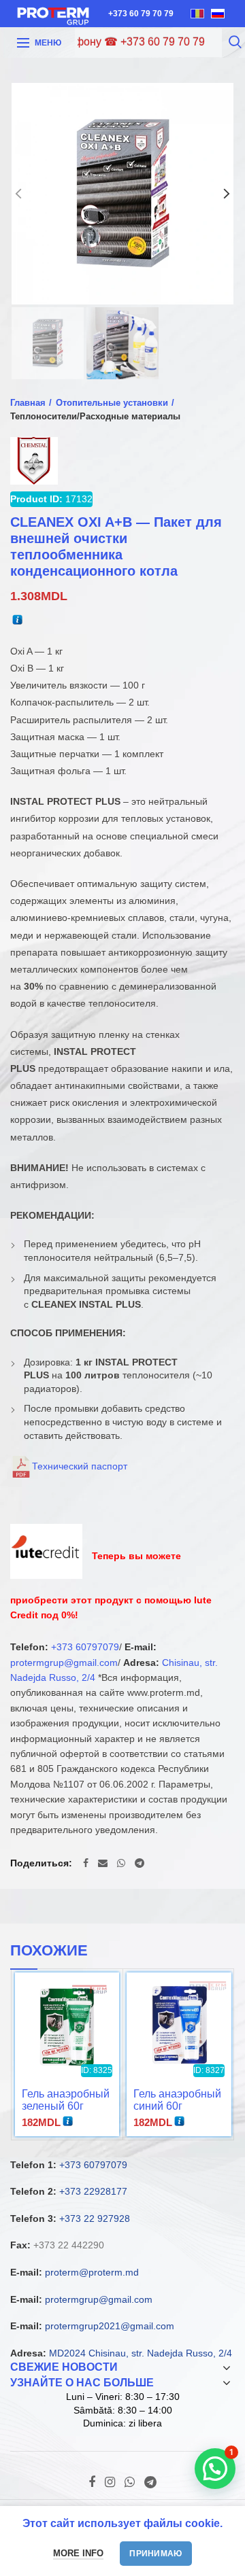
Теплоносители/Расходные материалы (95, 416)
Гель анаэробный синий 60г (177, 2100)
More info (78, 2553)
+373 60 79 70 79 (141, 14)
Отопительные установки (112, 403)
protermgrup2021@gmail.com (110, 2326)
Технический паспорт (80, 1466)
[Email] (103, 1863)
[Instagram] (110, 2482)
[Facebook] (86, 1863)
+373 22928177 (93, 2191)
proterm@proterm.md (92, 2272)
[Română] (197, 14)
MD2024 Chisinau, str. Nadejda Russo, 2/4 (141, 2353)
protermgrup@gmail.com (64, 1663)
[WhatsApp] (121, 1863)
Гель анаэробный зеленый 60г (66, 2100)
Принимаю (156, 2554)
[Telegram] (140, 1863)
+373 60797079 (85, 1647)
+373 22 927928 (95, 2218)
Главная (28, 403)
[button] (215, 2469)
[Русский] (218, 14)
